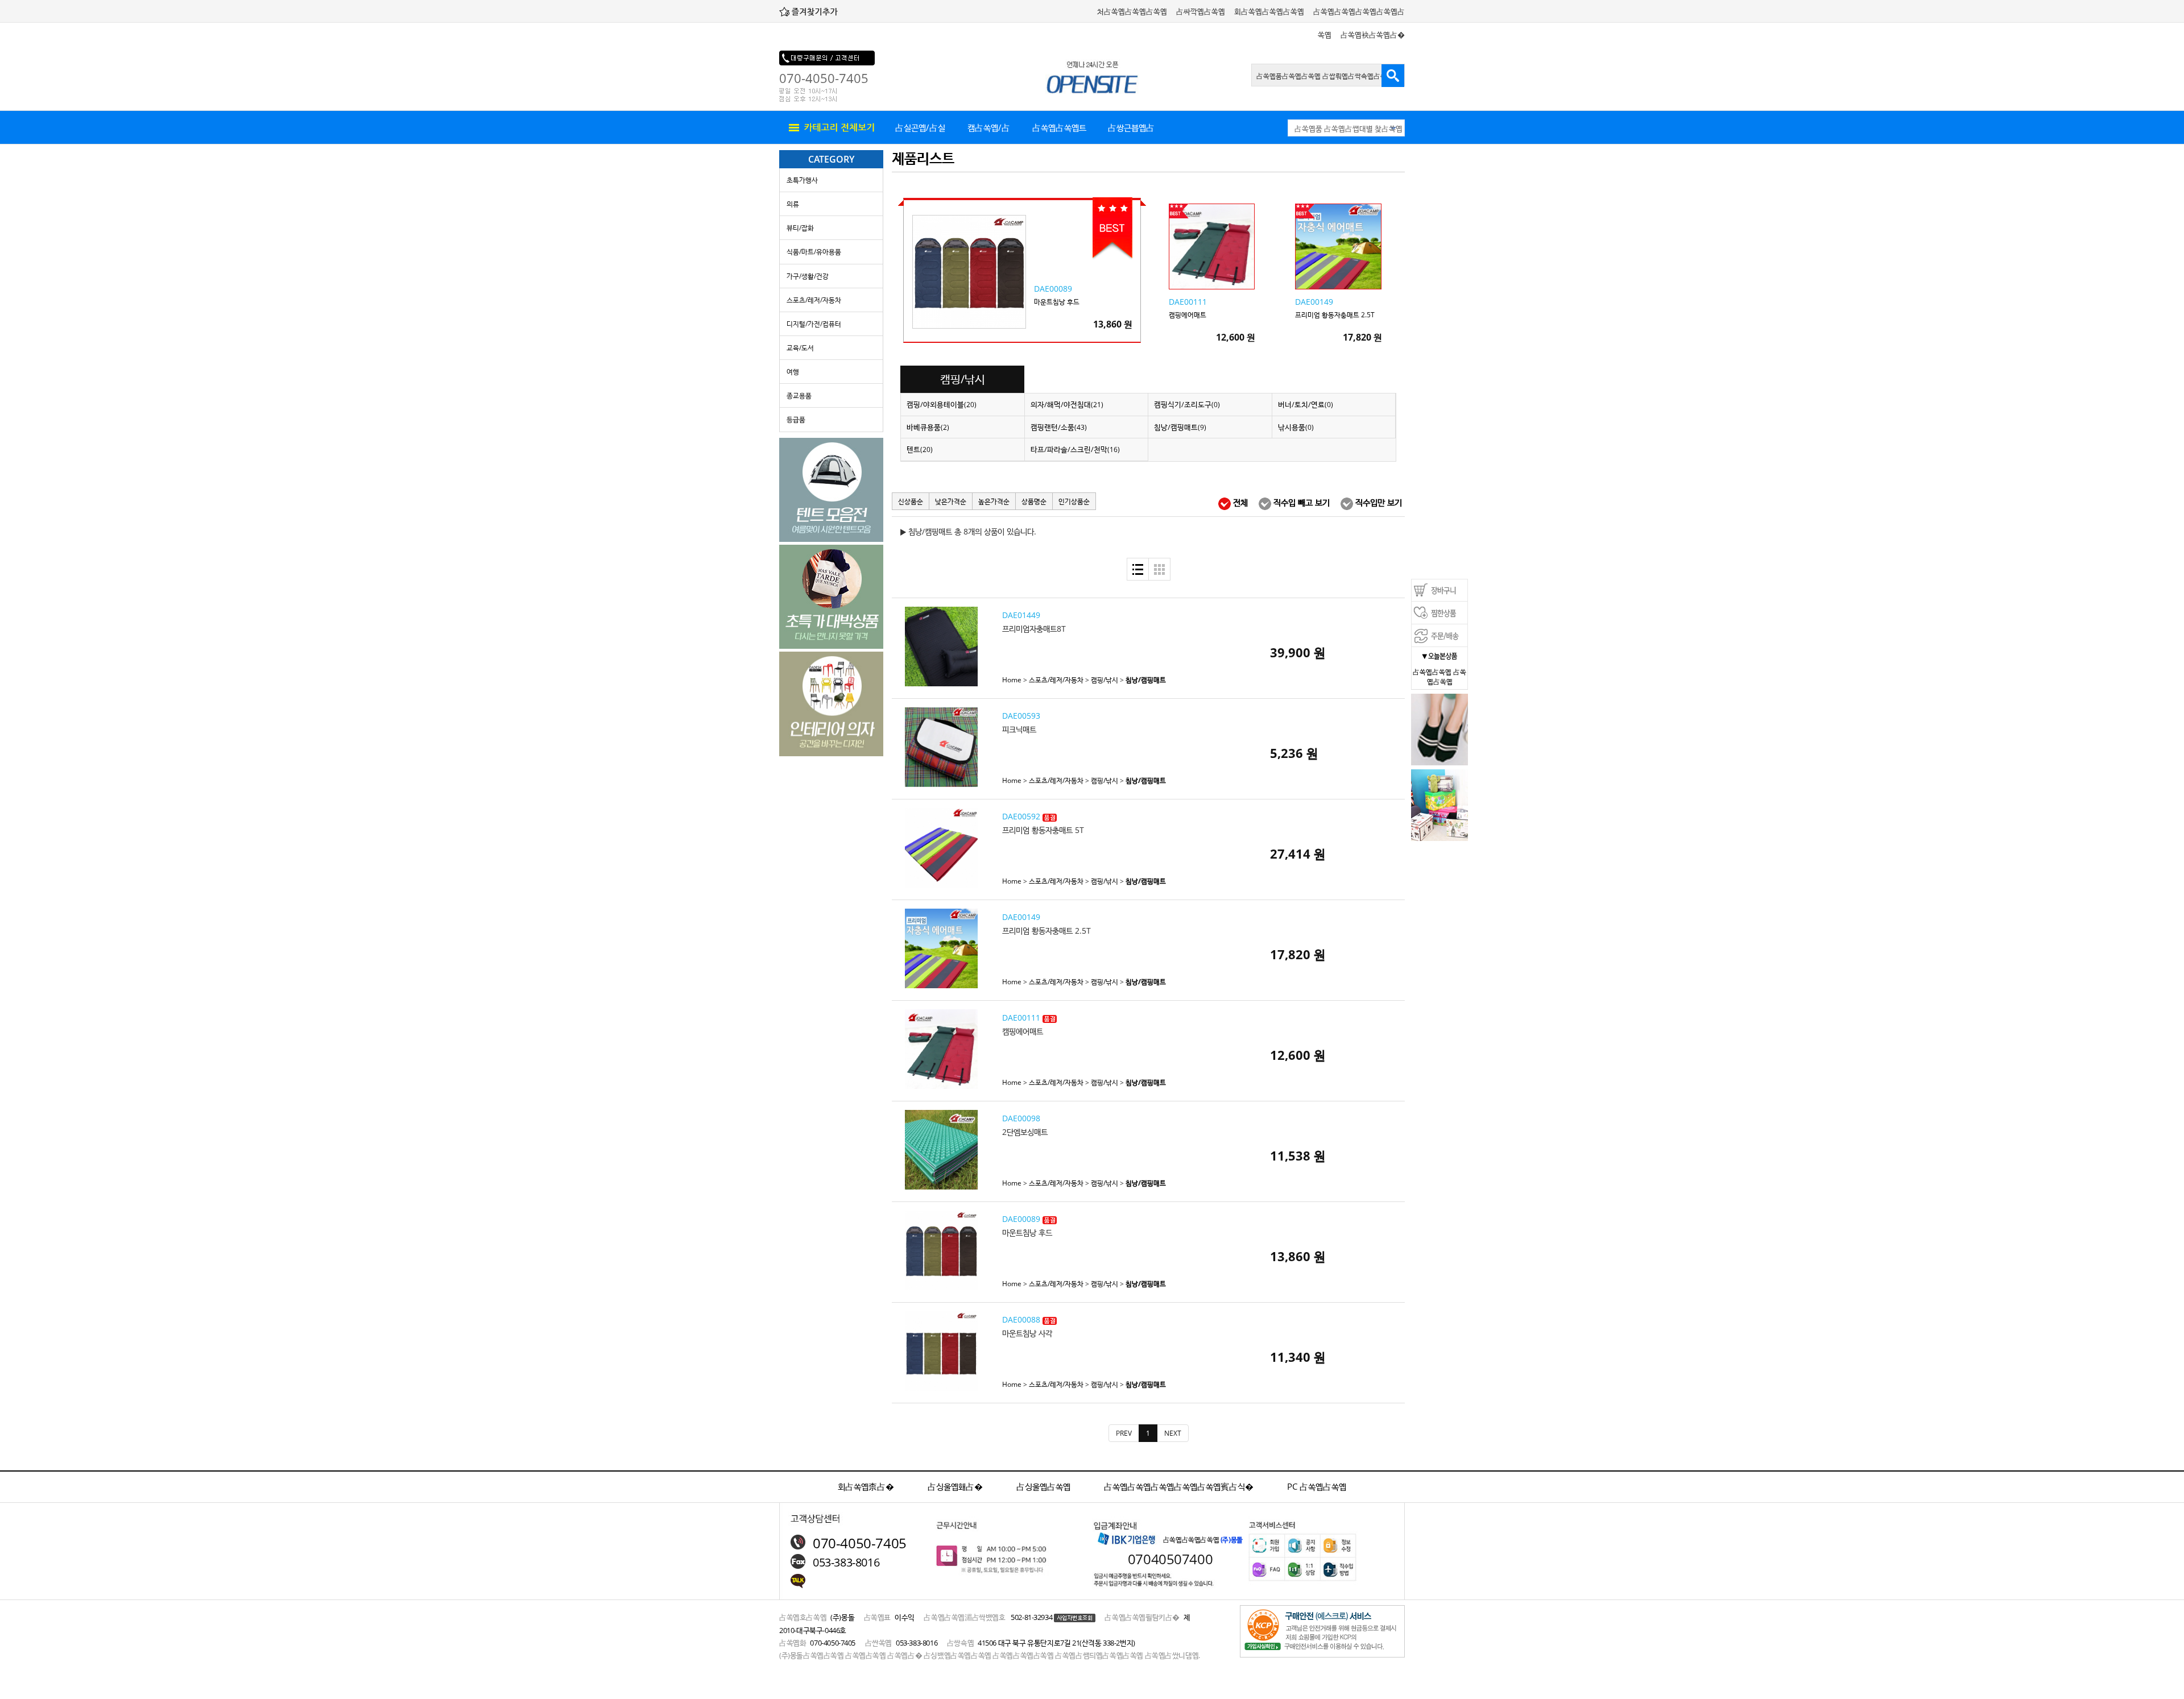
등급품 (796, 419)
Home (1012, 680)
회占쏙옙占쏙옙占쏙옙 (1269, 11)
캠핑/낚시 (1105, 680)
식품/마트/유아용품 (814, 252)
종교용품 (799, 395)
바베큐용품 (928, 427)
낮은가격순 (951, 501)
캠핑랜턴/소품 (1059, 427)
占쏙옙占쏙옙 (1432, 672)
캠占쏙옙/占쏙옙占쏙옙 (989, 133)
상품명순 (1034, 501)
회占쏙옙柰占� (866, 1486)
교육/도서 (800, 348)
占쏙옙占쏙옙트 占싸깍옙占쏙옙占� (1059, 133)
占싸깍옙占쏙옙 (1201, 11)
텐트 (920, 449)
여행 (793, 372)
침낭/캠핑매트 (1180, 427)
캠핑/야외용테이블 (942, 404)
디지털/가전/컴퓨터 (814, 324)
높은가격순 (994, 501)
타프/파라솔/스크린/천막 (1075, 449)
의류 (793, 204)
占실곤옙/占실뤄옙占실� (920, 133)
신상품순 (911, 501)
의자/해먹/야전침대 (1067, 404)
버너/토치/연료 (1306, 404)
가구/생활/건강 (808, 276)
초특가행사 (802, 180)
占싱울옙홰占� (955, 1486)
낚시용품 (1296, 427)
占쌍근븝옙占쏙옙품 (1131, 133)
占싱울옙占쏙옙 (1043, 1486)
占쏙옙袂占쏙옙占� (1373, 35)
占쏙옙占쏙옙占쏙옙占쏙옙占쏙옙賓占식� (1179, 1486)
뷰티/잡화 (800, 228)
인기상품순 (1074, 501)
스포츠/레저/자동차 (814, 300)
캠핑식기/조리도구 (1187, 404)
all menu (830, 128)
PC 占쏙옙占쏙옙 (1317, 1486)
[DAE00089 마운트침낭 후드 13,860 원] (1083, 343)
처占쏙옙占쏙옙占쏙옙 (1132, 11)
